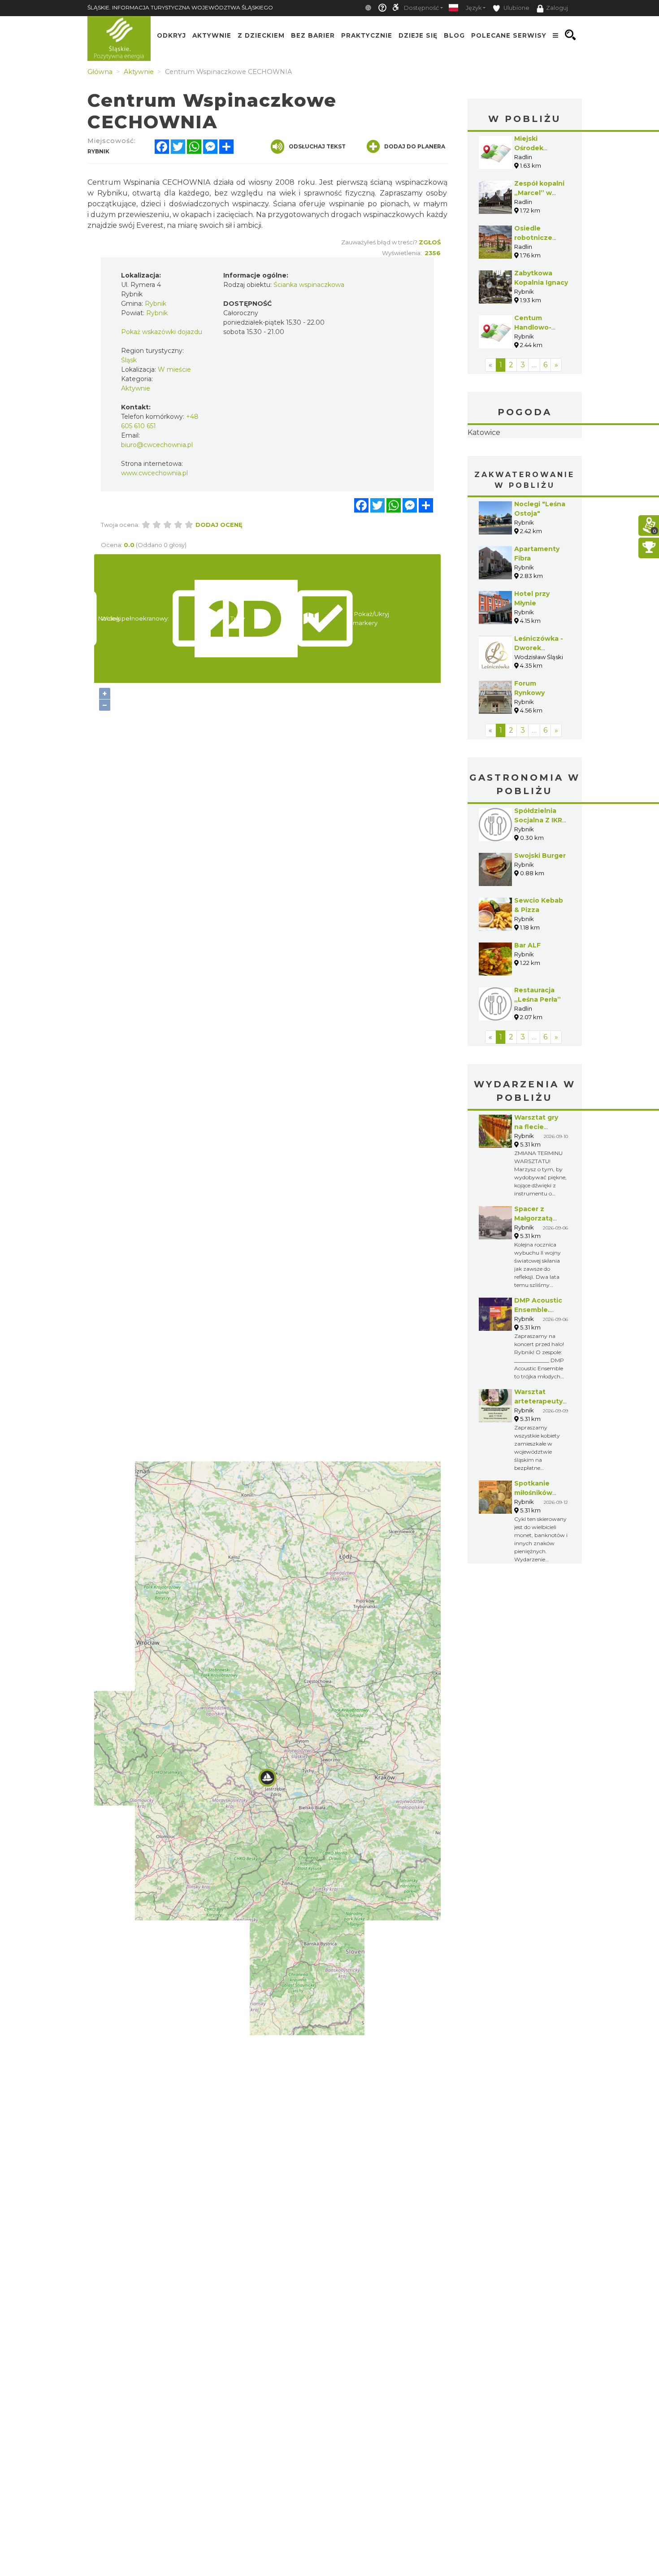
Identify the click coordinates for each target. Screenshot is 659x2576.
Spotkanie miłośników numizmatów (537, 1549)
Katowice (525, 461)
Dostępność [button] (421, 8)
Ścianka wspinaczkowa (309, 285)
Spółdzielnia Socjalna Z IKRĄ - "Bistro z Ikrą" (541, 877)
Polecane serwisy (509, 35)
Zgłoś (430, 242)
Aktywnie (212, 35)
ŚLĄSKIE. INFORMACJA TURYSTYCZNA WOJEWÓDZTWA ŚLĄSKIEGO (180, 7)
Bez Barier (313, 35)
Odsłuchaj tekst (317, 146)
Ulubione (516, 8)
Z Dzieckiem (261, 35)
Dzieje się (418, 35)
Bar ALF (527, 1002)
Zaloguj (557, 8)
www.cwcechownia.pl (154, 473)
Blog (454, 35)
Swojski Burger (540, 912)
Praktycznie (367, 35)
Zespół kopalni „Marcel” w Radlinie (539, 193)
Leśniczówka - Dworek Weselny (539, 704)
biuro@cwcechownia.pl (157, 445)
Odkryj (171, 35)
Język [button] (474, 8)
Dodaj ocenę (219, 525)
